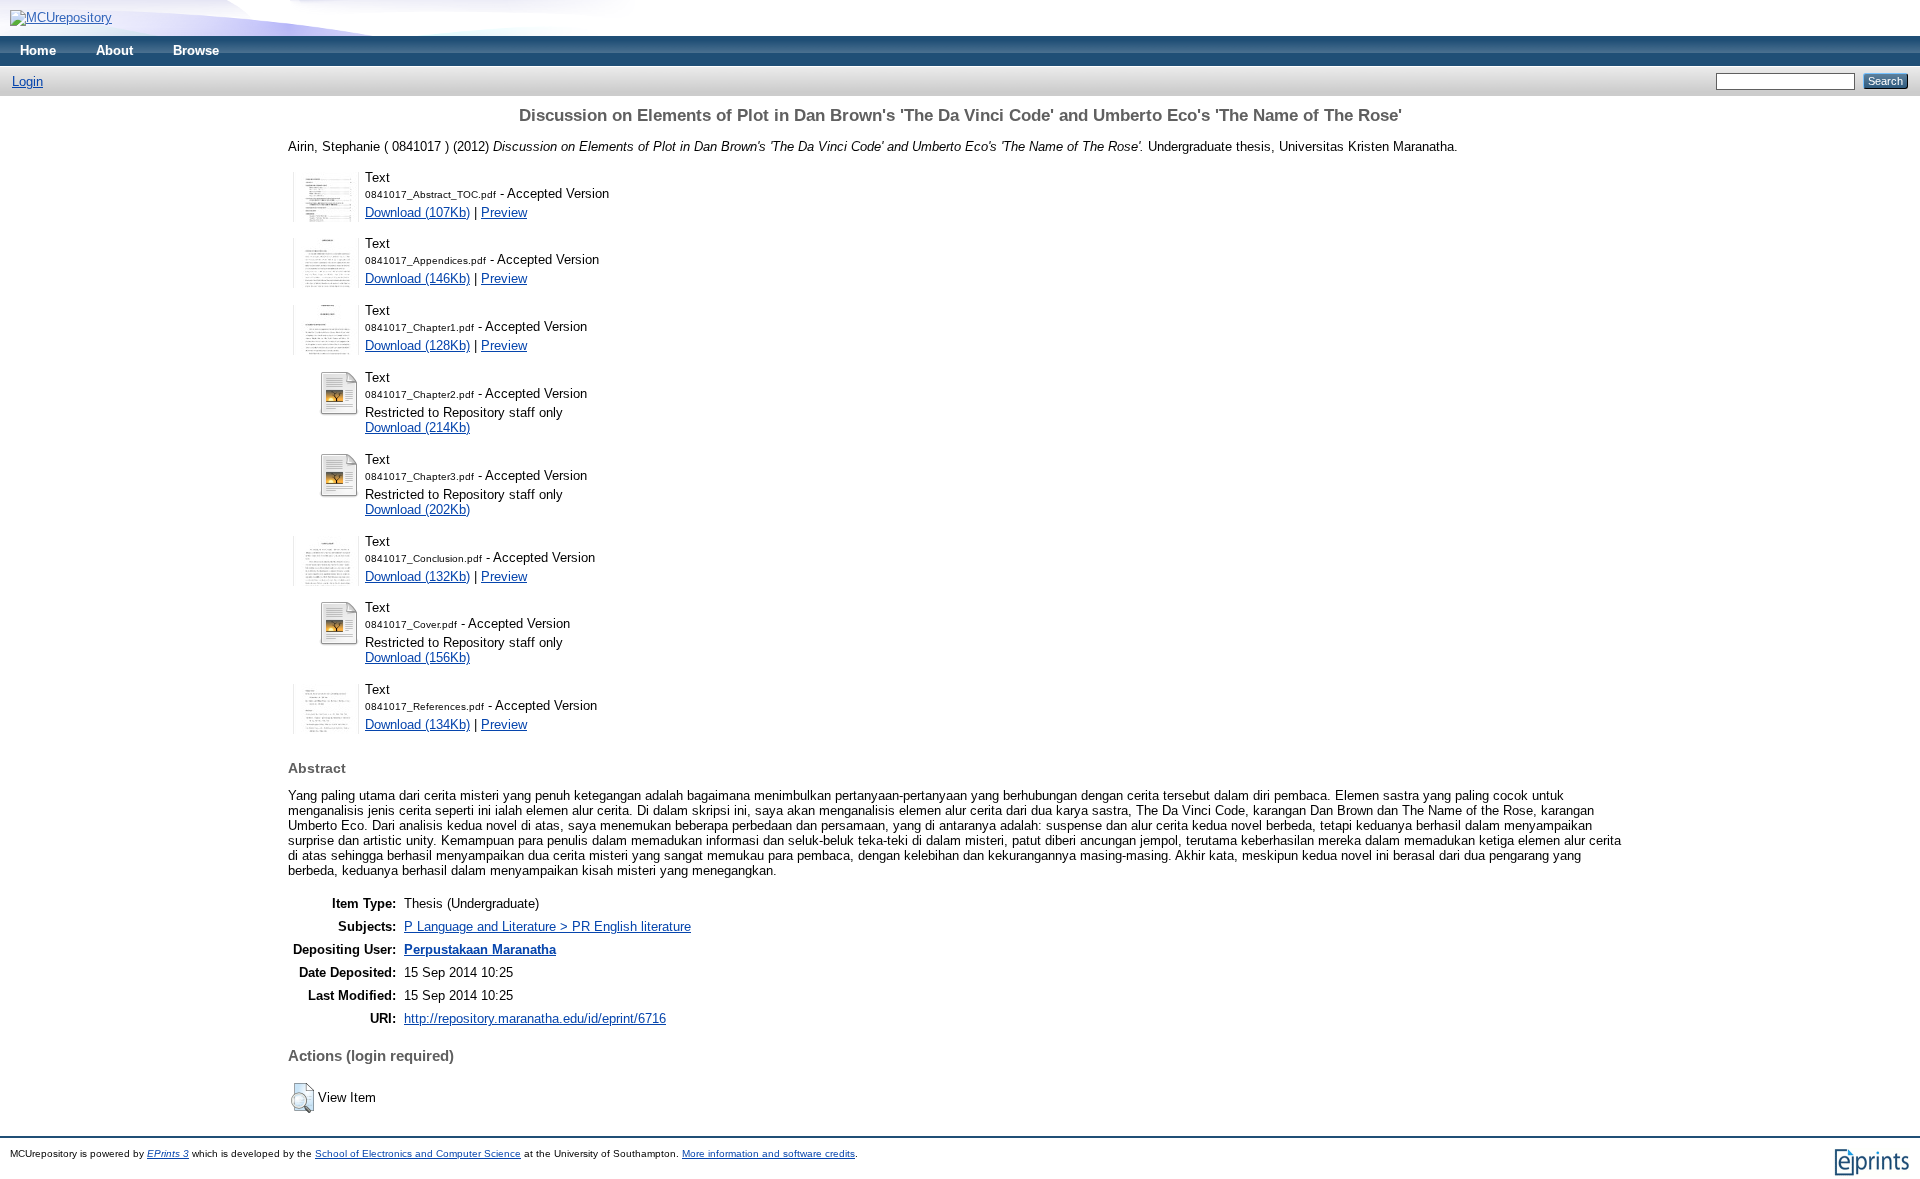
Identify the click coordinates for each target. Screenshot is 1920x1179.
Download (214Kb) (417, 427)
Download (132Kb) (417, 576)
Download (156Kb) (417, 657)
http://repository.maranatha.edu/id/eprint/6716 (535, 1018)
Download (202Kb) (417, 509)
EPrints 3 (168, 1153)
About (114, 50)
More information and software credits (768, 1153)
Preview (504, 212)
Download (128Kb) (417, 345)
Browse (196, 50)
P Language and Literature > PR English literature (547, 926)
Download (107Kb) (417, 212)
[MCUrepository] (61, 17)
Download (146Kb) (417, 278)
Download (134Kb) (417, 724)
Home (38, 50)
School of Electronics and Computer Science (418, 1153)
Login (27, 81)
